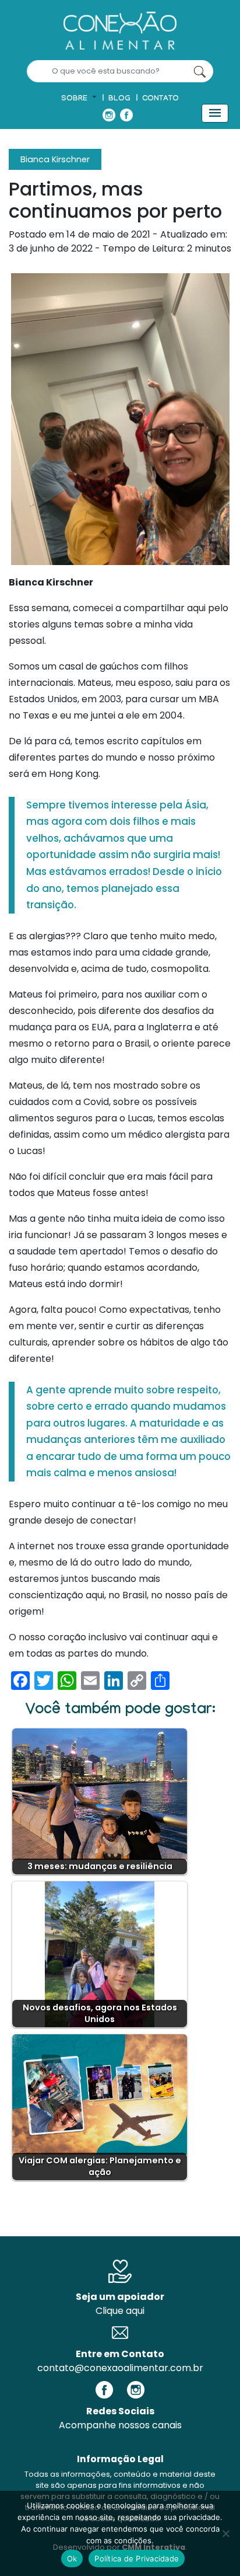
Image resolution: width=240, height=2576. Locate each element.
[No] (225, 2533)
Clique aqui (120, 2311)
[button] (79, 99)
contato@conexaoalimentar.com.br (120, 2368)
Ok (72, 2558)
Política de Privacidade (137, 2558)
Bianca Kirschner (55, 159)
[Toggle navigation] (215, 113)
